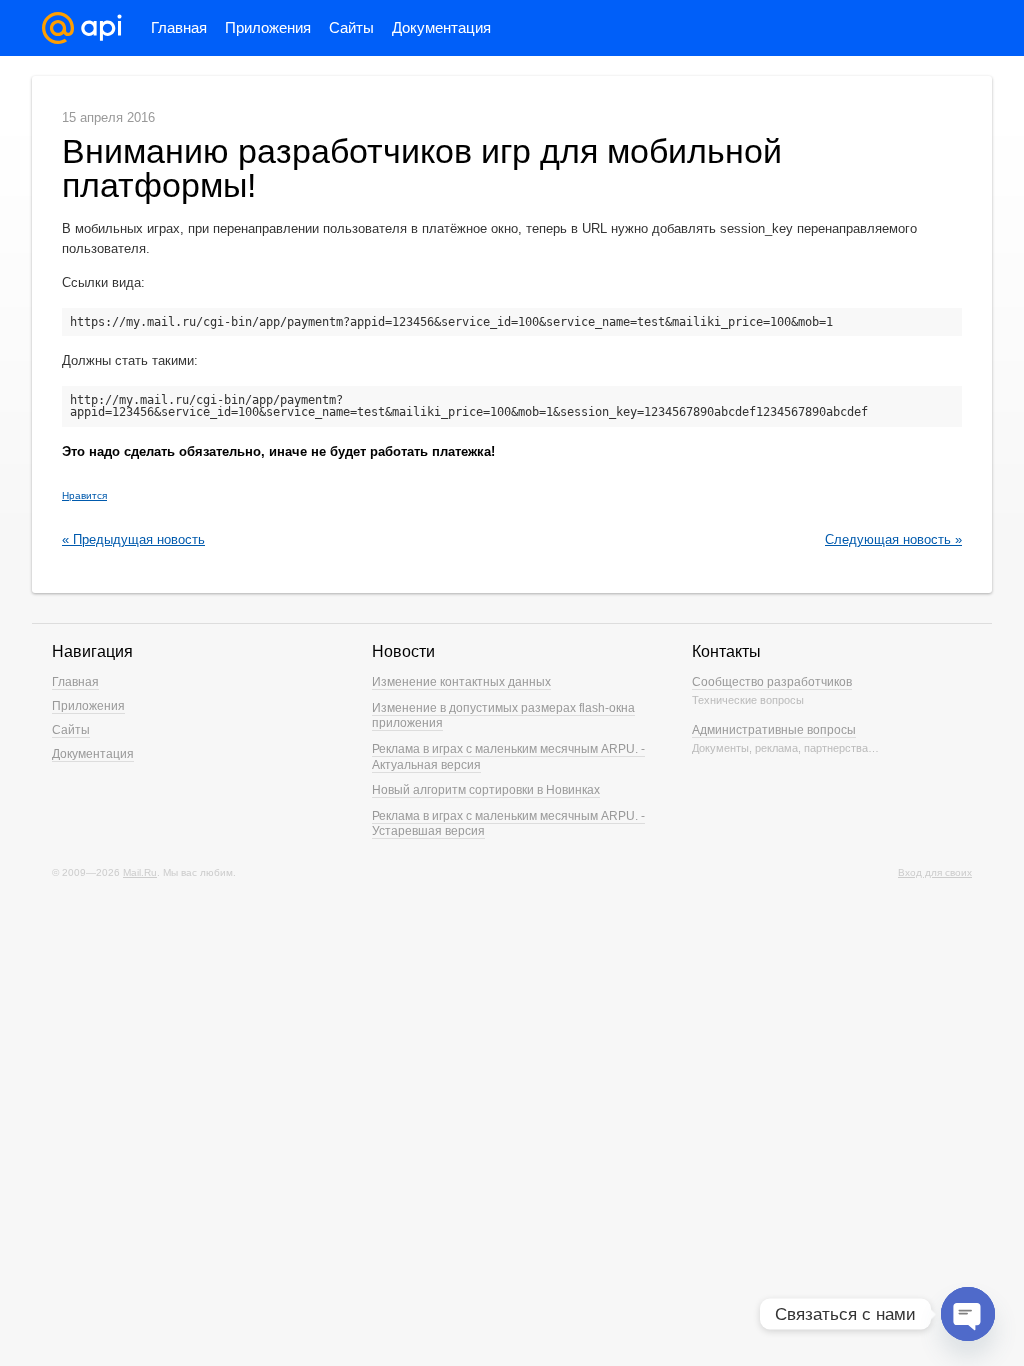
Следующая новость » (893, 539)
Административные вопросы (774, 730)
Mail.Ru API (82, 28)
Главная (179, 27)
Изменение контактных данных (461, 682)
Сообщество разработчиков (772, 682)
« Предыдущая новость (133, 539)
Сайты (351, 27)
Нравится (84, 495)
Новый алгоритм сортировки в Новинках (486, 790)
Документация (441, 27)
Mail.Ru (140, 872)
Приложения (268, 27)
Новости (403, 651)
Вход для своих (935, 872)
